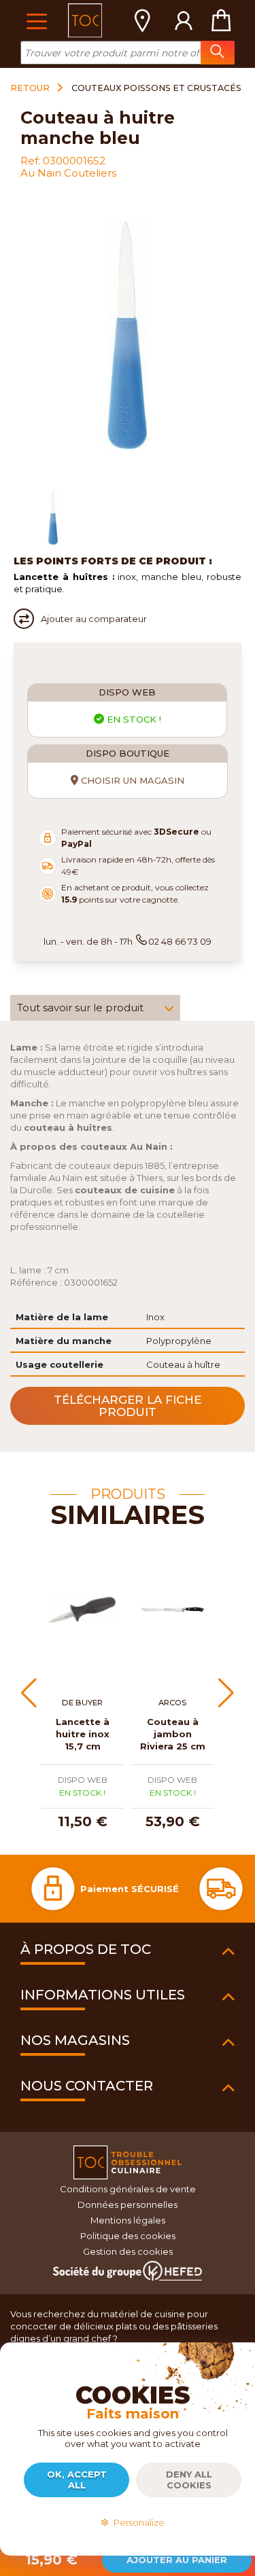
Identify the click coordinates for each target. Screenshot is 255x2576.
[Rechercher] (218, 53)
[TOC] (85, 20)
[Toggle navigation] (36, 20)
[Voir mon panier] (221, 20)
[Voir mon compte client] (184, 20)
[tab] (95, 1008)
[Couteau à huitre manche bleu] (53, 518)
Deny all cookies (189, 2480)
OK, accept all (77, 2480)
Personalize (137, 2522)
